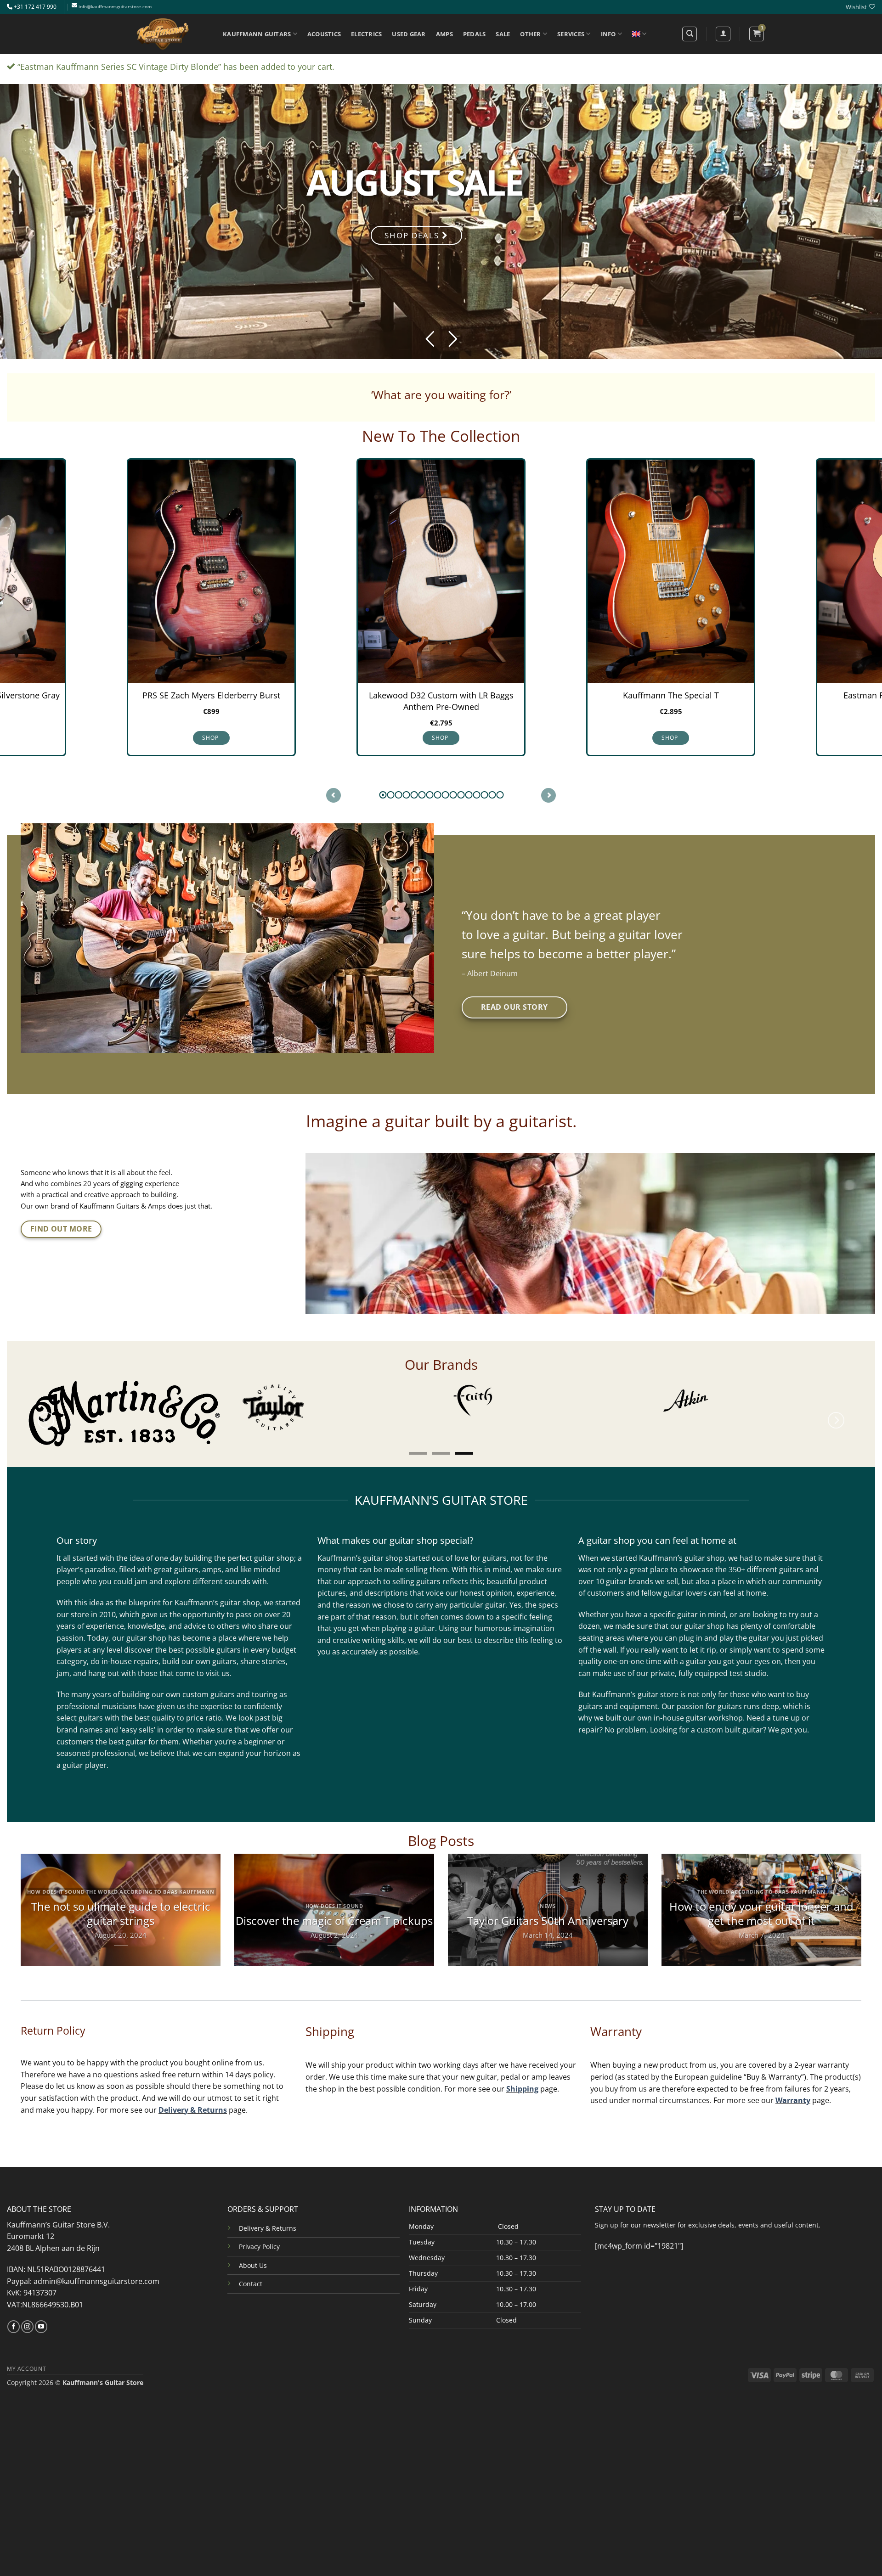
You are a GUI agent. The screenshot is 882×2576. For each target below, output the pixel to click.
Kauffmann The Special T (441, 696)
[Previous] (46, 1416)
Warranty (793, 2089)
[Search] (690, 34)
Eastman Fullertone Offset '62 (671, 696)
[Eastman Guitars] (597, 1407)
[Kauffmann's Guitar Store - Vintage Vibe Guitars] (163, 34)
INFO (608, 34)
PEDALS (475, 34)
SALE (503, 34)
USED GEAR (409, 34)
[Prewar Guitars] (806, 1400)
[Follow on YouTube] (41, 2315)
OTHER (530, 34)
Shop (211, 738)
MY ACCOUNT (26, 2357)
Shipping (522, 2077)
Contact (251, 2272)
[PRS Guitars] (393, 1400)
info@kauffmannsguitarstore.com (115, 7)
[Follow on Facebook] (14, 2315)
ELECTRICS (366, 34)
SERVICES (571, 34)
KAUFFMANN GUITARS (257, 34)
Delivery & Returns (193, 2098)
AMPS (444, 34)
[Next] (836, 1416)
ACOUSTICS (324, 34)
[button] (757, 34)
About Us (253, 2253)
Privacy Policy (259, 2235)
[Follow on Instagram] (27, 2315)
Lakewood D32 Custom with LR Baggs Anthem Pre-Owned (212, 701)
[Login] (723, 34)
